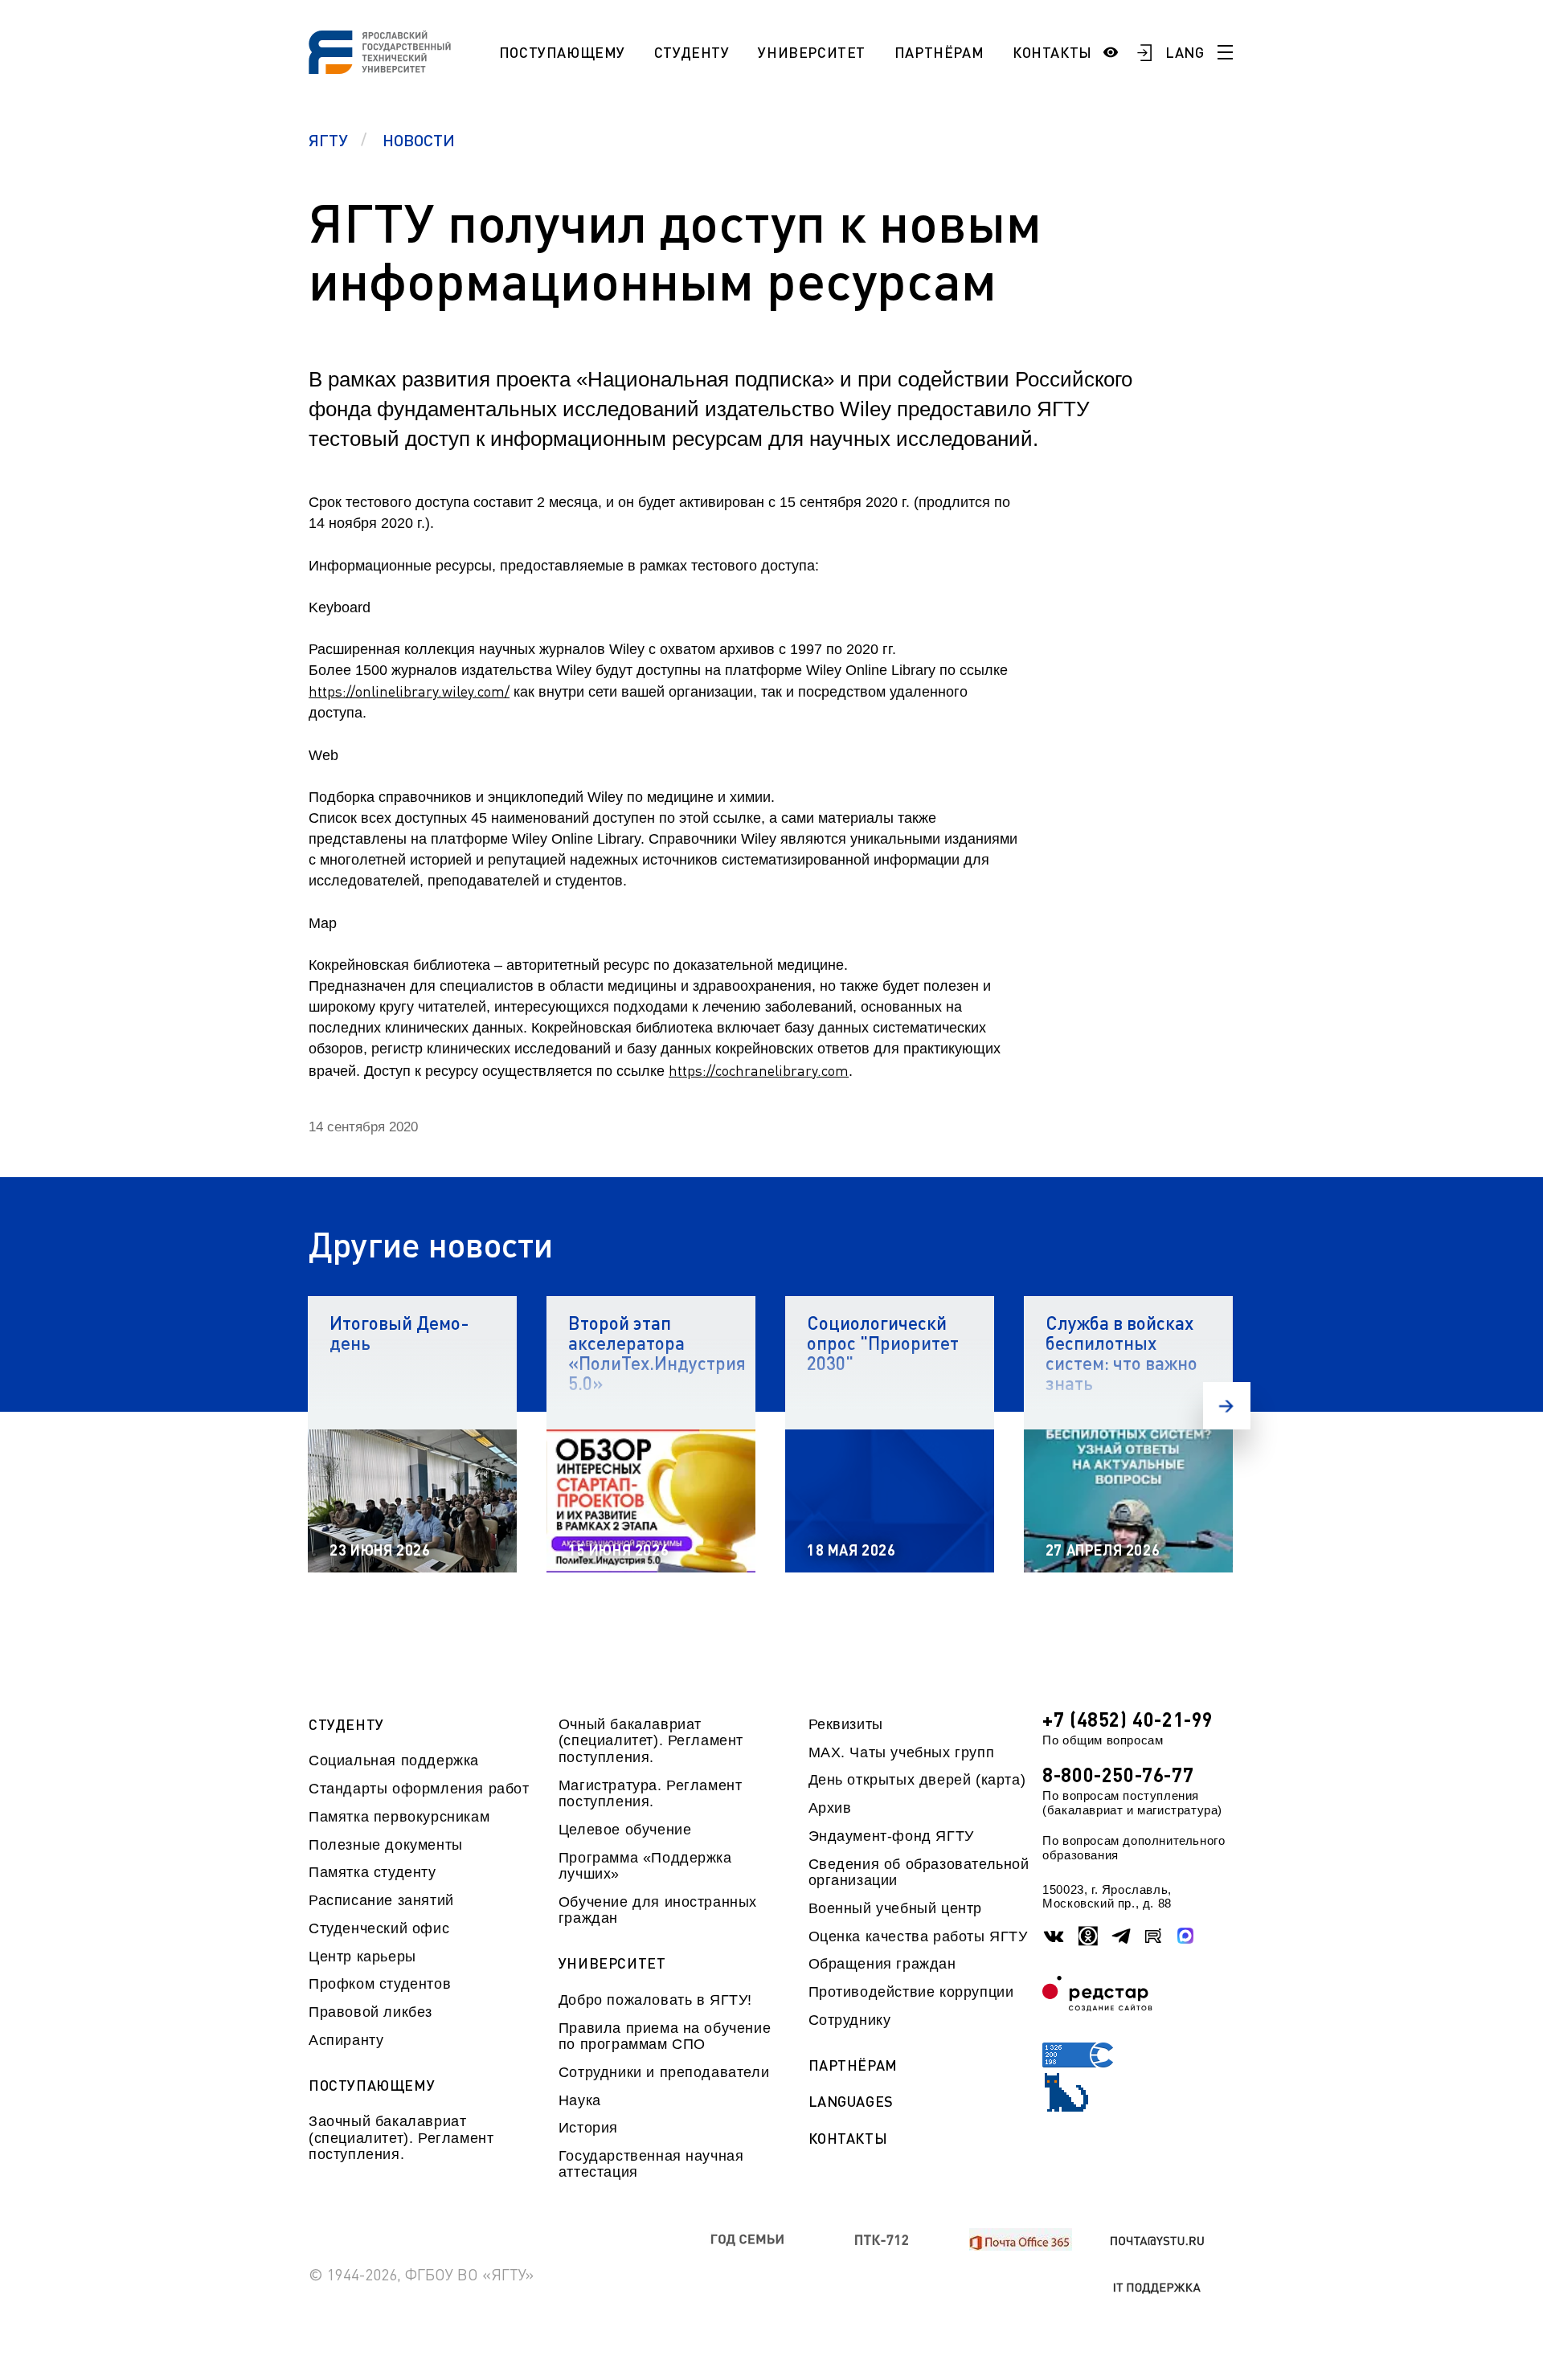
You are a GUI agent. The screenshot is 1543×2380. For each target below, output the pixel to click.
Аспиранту (346, 2040)
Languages (851, 2102)
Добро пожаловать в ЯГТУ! (655, 2000)
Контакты (1052, 52)
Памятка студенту (372, 1872)
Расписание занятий (381, 1900)
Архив (830, 1808)
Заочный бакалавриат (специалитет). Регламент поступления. (401, 2138)
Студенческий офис (379, 1928)
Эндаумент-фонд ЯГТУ (891, 1836)
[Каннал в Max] (1186, 1936)
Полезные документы (386, 1845)
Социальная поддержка (394, 1760)
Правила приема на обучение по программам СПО (665, 2036)
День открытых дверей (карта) (917, 1780)
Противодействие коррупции (911, 1992)
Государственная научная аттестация (651, 2164)
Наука (580, 2100)
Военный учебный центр (895, 1908)
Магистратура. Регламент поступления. (651, 1793)
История (588, 2128)
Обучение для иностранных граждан (658, 1910)
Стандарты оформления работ (419, 1789)
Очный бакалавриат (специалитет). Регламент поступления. (651, 1741)
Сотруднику (850, 2020)
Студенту (692, 52)
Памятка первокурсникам (399, 1817)
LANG (1185, 52)
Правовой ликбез (370, 2012)
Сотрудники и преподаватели (664, 2072)
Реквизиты (846, 1724)
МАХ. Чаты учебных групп (902, 1752)
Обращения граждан (882, 1964)
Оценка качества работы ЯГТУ (918, 1936)
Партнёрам (939, 52)
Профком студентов (380, 1984)
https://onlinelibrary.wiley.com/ (409, 691)
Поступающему (562, 52)
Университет (812, 52)
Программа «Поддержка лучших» (645, 1866)
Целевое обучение (625, 1830)
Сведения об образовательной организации (919, 1872)
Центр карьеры (362, 1957)
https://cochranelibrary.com (759, 1070)
